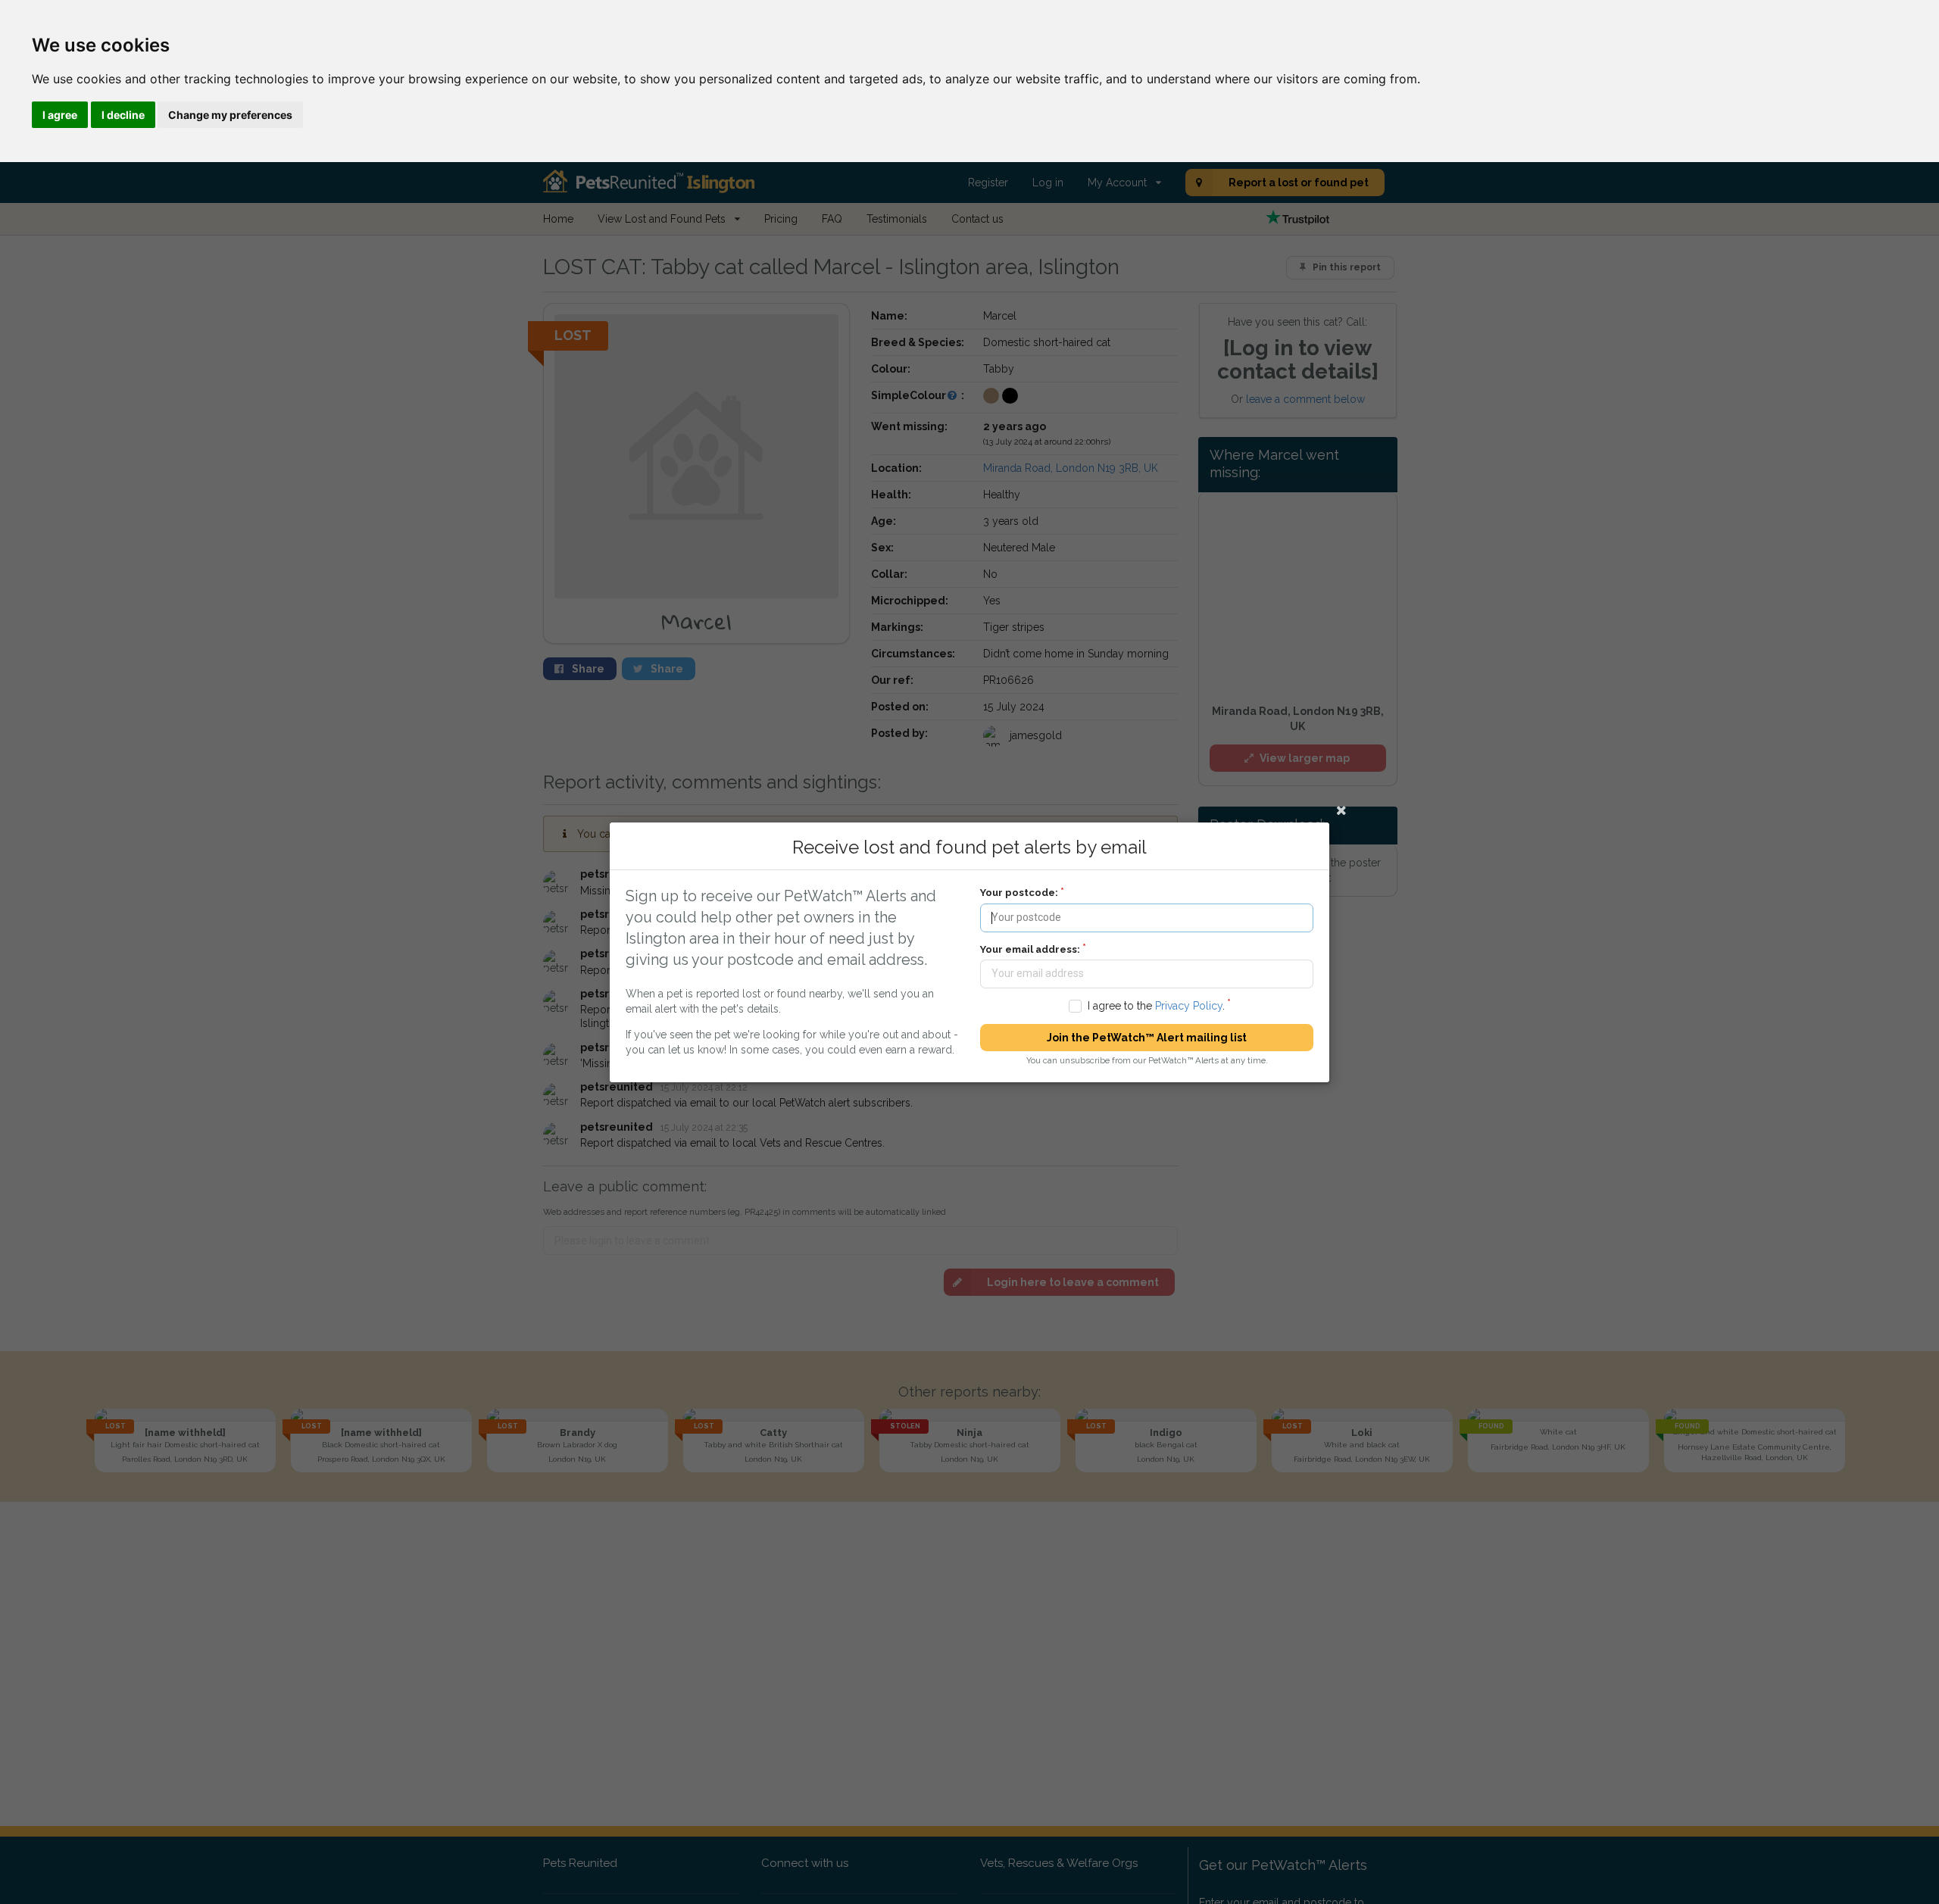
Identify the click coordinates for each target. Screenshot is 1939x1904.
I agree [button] (60, 115)
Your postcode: (1019, 893)
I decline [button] (123, 115)
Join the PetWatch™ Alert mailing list (1147, 1038)
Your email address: (1030, 949)
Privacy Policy (1189, 1005)
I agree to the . (1156, 1005)
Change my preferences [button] (230, 115)
